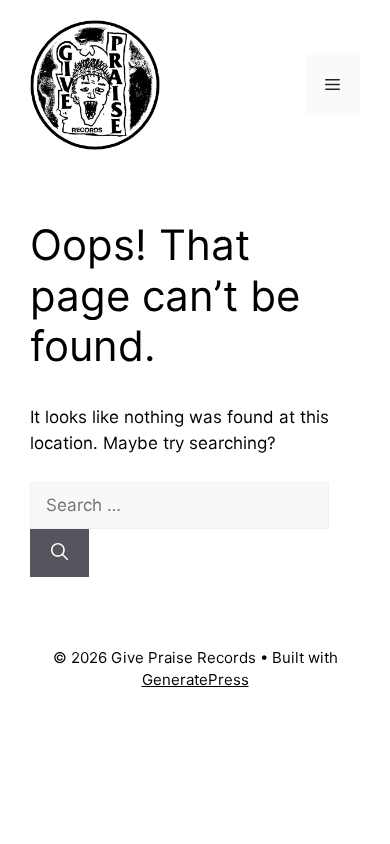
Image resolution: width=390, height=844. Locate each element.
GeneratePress (195, 679)
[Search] (59, 553)
